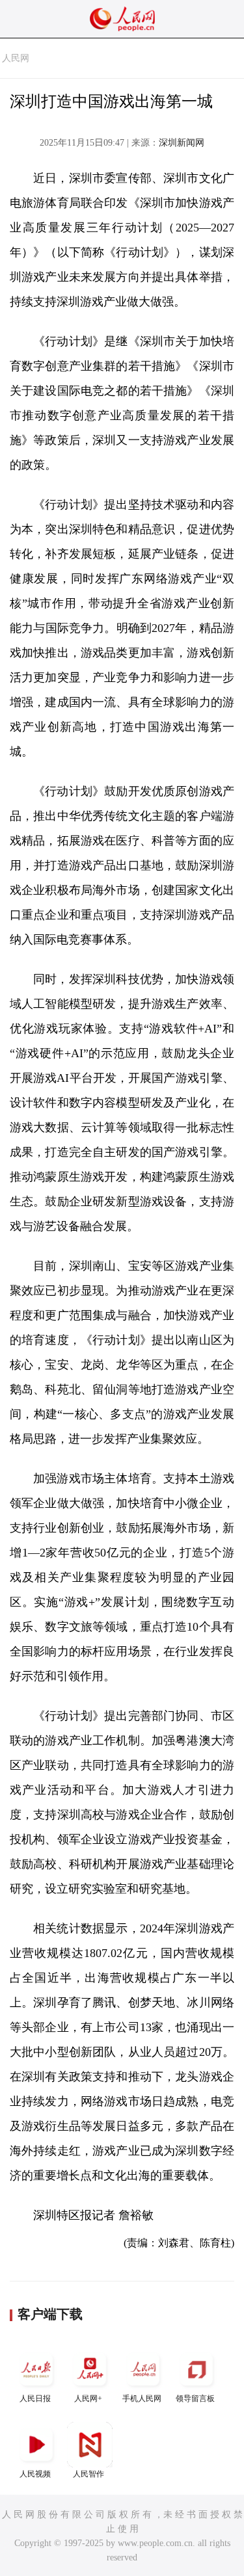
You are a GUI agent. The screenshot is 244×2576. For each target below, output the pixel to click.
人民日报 (35, 2399)
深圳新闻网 (182, 143)
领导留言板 (195, 2399)
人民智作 (88, 2474)
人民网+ (88, 2399)
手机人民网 (142, 2399)
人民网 (16, 58)
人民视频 (35, 2474)
